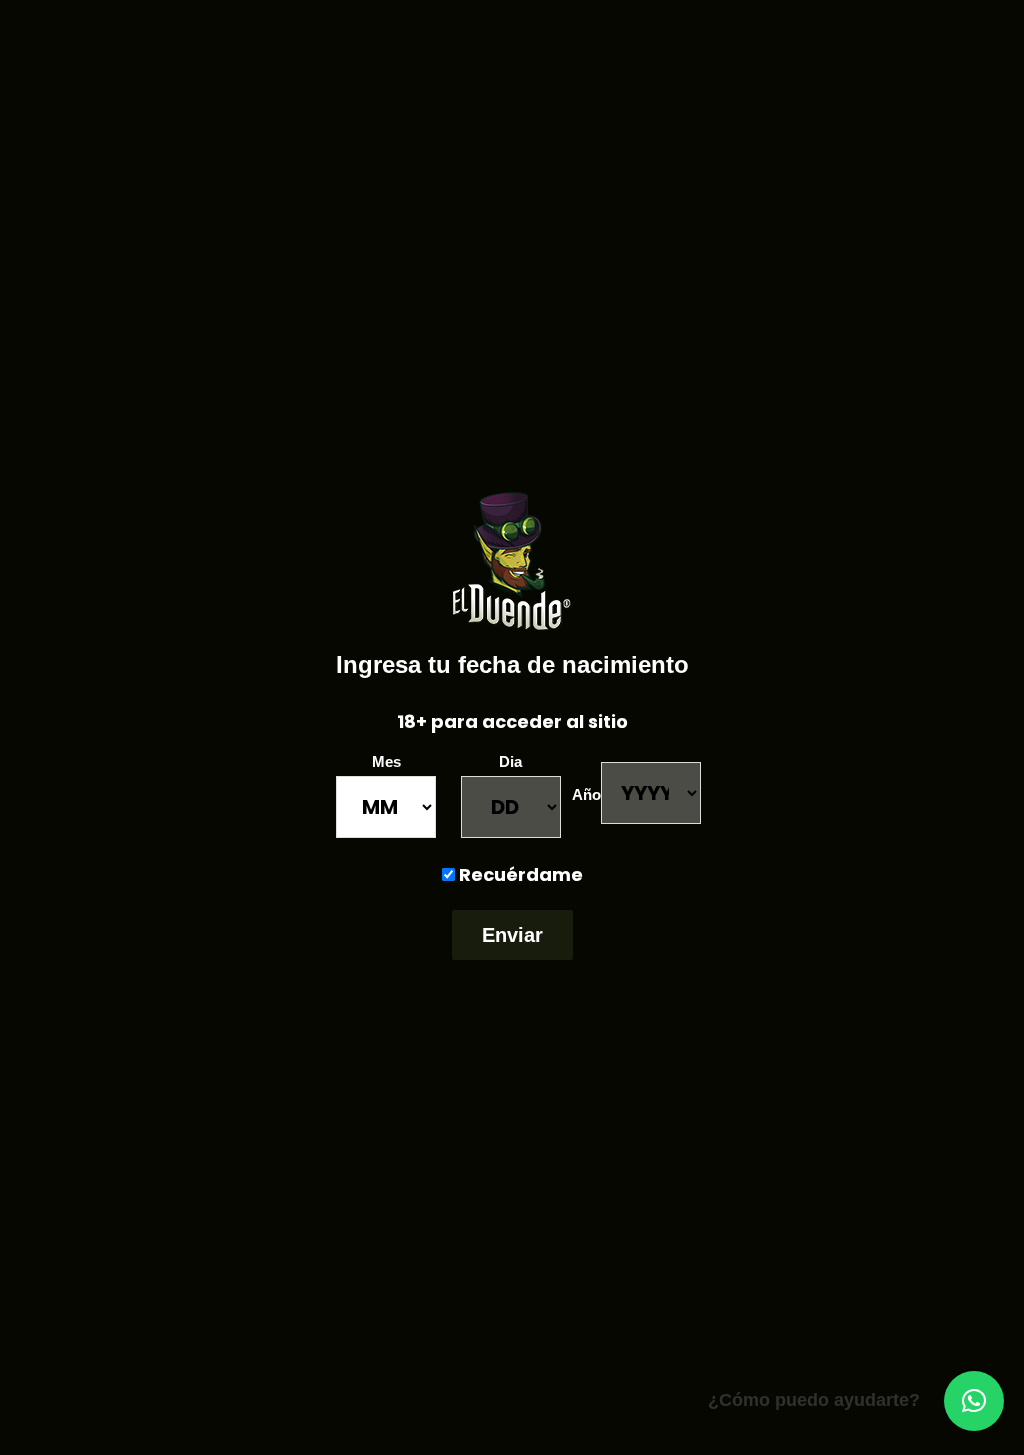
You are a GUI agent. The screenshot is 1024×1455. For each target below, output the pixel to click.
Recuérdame (519, 874)
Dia (510, 761)
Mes (386, 761)
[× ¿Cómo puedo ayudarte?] (974, 1401)
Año (586, 794)
